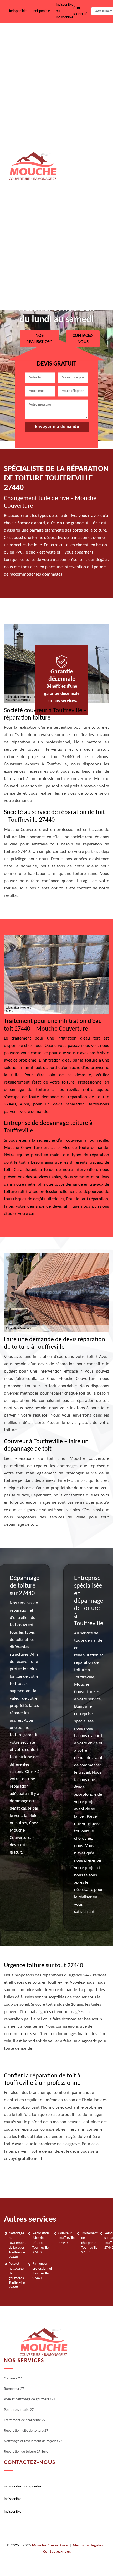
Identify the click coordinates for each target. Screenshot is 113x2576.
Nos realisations (40, 339)
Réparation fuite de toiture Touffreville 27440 (41, 2243)
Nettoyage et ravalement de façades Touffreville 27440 (17, 2245)
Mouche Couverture (50, 2545)
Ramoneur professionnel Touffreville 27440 (42, 2271)
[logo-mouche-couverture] (43, 2342)
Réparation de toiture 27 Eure (83, 291)
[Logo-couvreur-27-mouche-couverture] (33, 166)
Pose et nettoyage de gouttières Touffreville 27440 (17, 2276)
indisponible (18, 11)
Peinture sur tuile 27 (79, 144)
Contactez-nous (57, 2552)
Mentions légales (88, 2545)
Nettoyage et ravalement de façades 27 (85, 252)
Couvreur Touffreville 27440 (66, 2238)
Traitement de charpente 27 (85, 178)
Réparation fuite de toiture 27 (84, 214)
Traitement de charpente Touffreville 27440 (89, 2243)
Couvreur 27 (73, 39)
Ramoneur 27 (74, 73)
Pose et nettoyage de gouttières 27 (80, 109)
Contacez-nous (83, 339)
